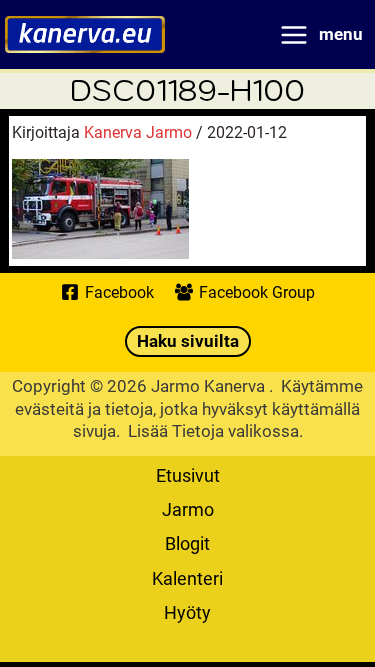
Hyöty (187, 612)
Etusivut (188, 475)
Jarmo (188, 509)
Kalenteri (187, 578)
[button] (188, 341)
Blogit (187, 543)
